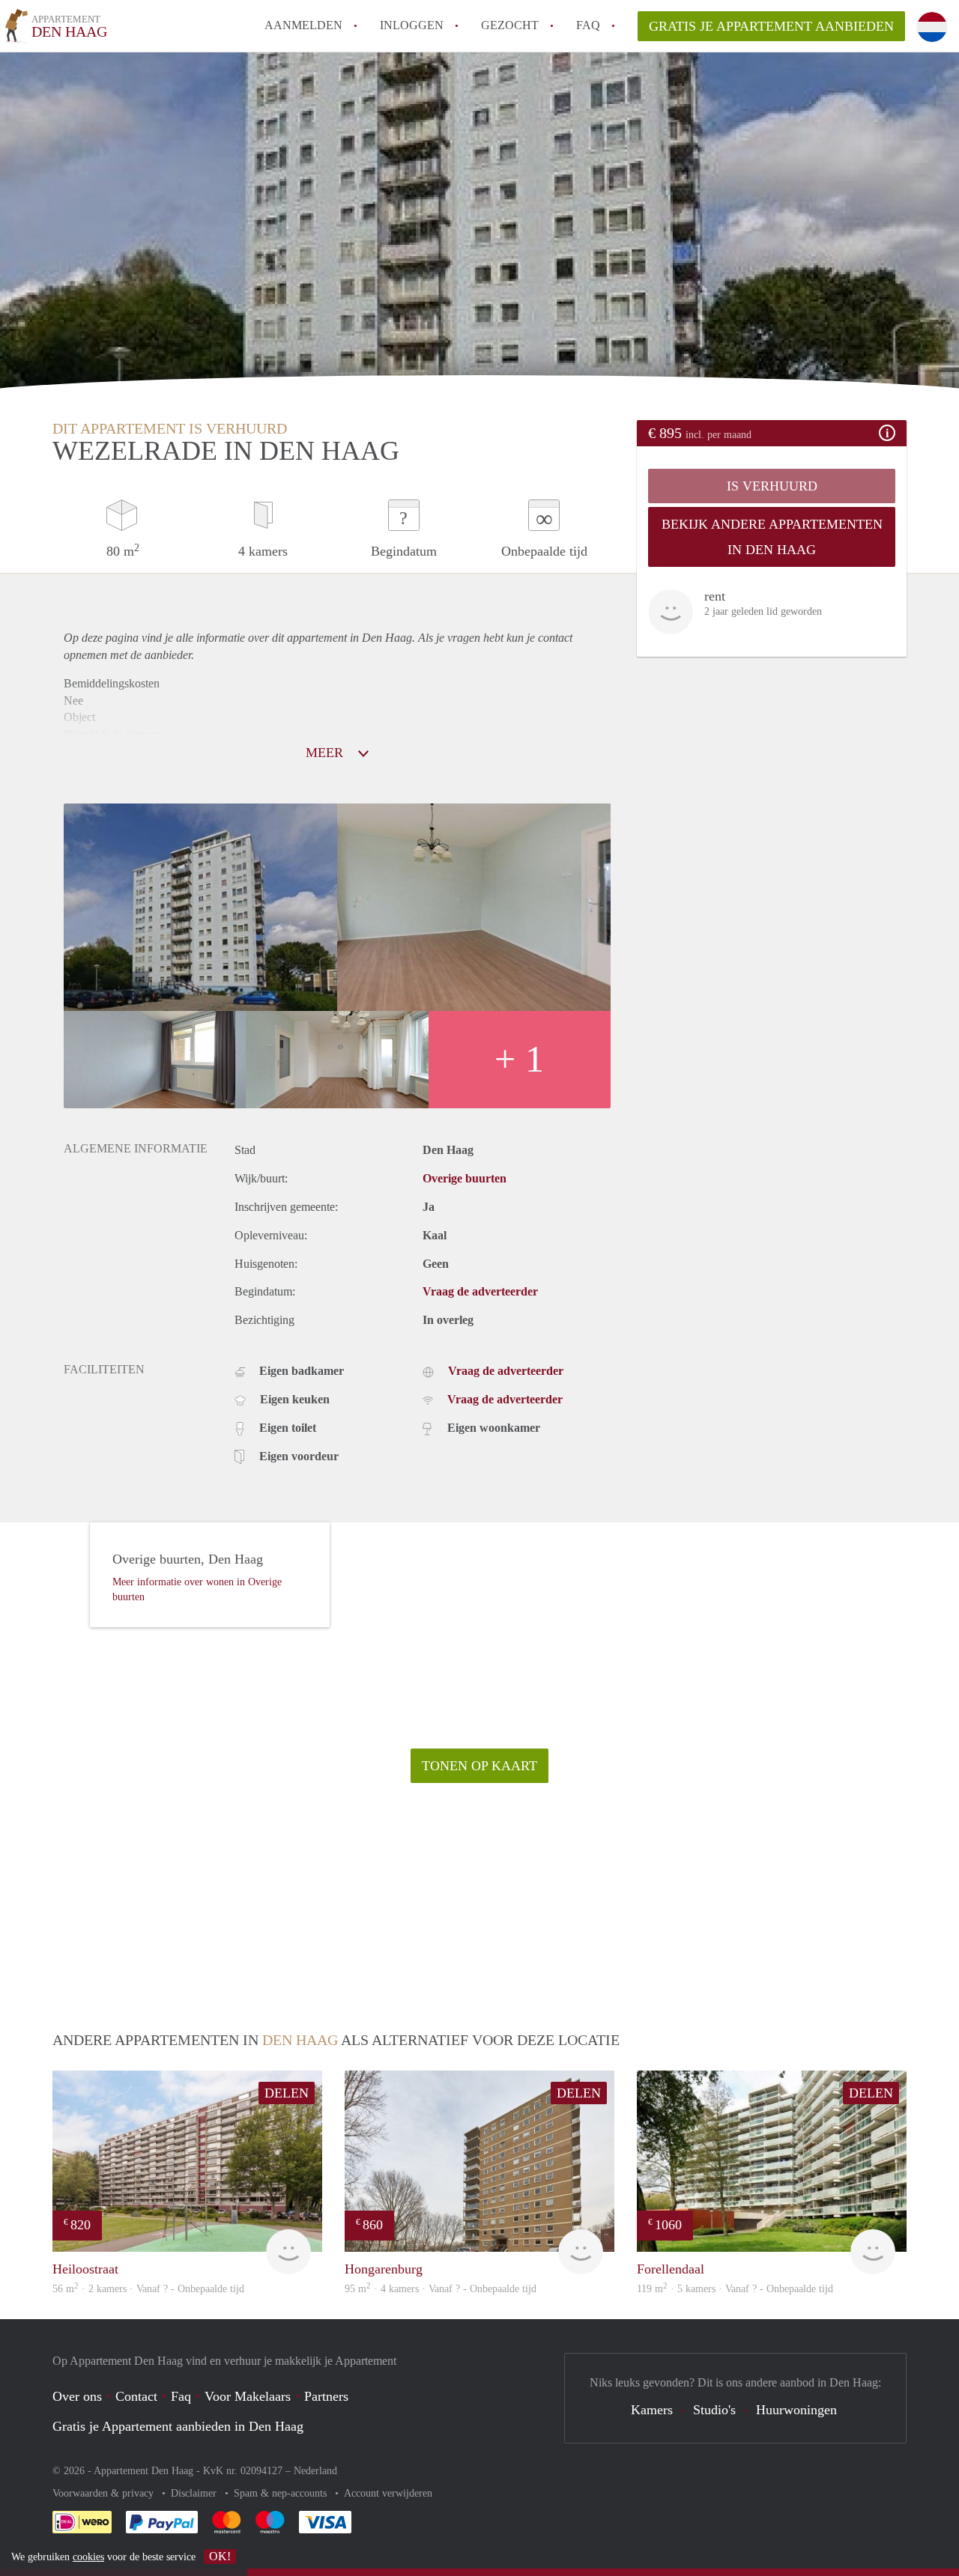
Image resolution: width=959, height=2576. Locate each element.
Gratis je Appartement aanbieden (771, 26)
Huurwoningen (796, 2410)
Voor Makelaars (248, 2396)
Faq (181, 2396)
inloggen (412, 25)
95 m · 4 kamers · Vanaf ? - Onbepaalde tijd (441, 2289)
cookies (88, 2557)
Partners (326, 2396)
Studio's (714, 2410)
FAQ (588, 25)
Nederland (315, 2471)
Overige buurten (465, 1178)
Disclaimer (195, 2493)
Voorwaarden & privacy (105, 2493)
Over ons (77, 2396)
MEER (326, 753)
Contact (136, 2396)
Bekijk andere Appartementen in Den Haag (772, 537)
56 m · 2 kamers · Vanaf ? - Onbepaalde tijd (148, 2289)
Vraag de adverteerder (480, 1291)
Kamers (652, 2410)
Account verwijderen (388, 2493)
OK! (220, 2556)
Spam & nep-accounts (282, 2493)
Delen (287, 2093)
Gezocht (510, 25)
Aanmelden (303, 25)
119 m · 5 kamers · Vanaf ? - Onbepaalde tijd (735, 2289)
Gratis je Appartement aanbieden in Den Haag (178, 2426)
